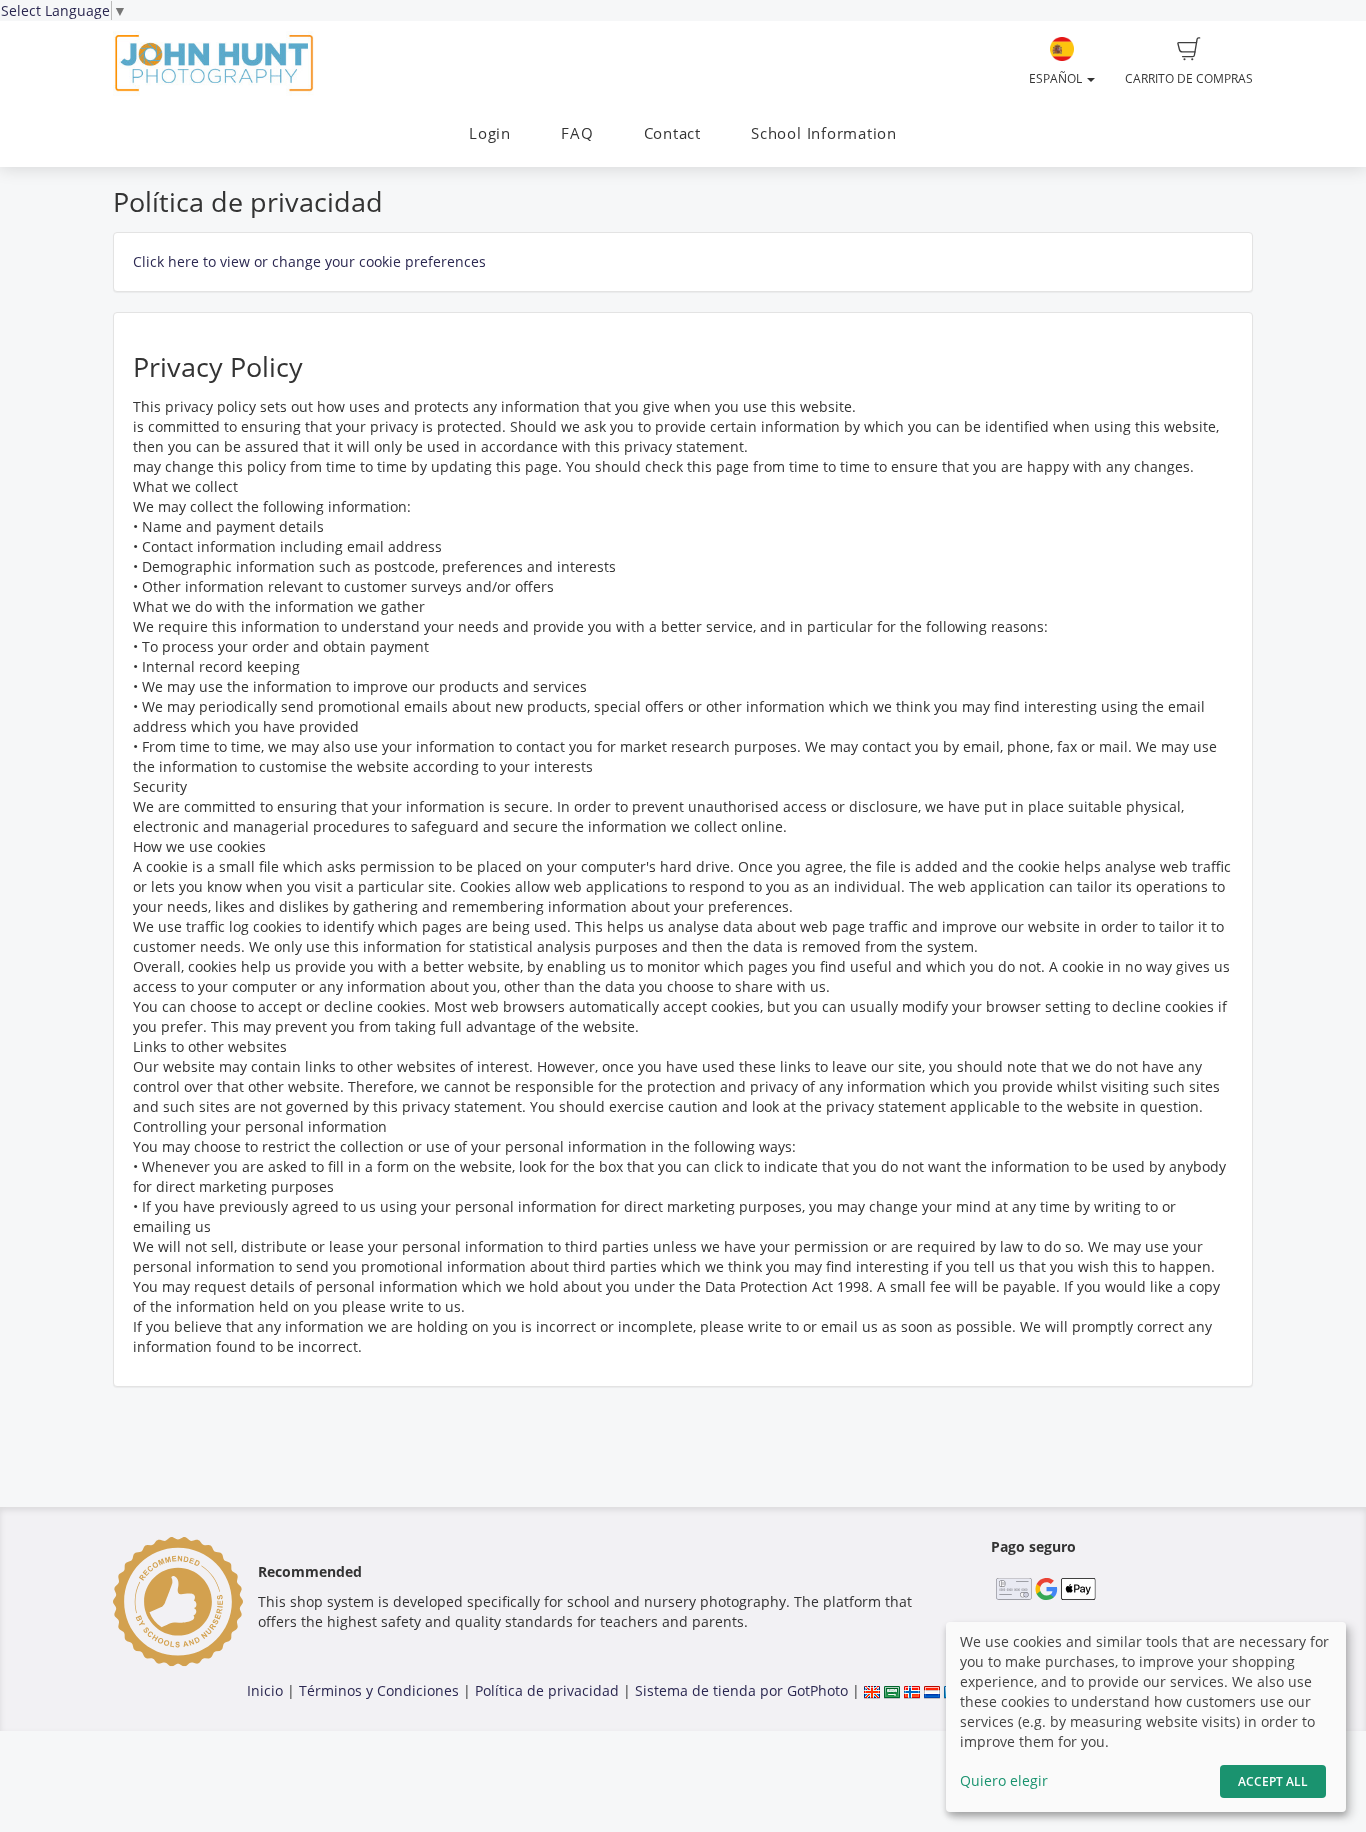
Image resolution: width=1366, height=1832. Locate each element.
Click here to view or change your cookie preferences (309, 261)
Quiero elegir (1004, 1780)
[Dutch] (932, 1690)
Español (1057, 78)
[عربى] (892, 1690)
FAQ (577, 133)
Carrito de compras (1189, 78)
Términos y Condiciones (379, 1690)
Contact (672, 133)
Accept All (1273, 1781)
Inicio (265, 1690)
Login (490, 133)
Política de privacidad (547, 1690)
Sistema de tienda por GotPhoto (741, 1690)
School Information (824, 133)
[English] (872, 1690)
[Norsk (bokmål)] (912, 1690)
